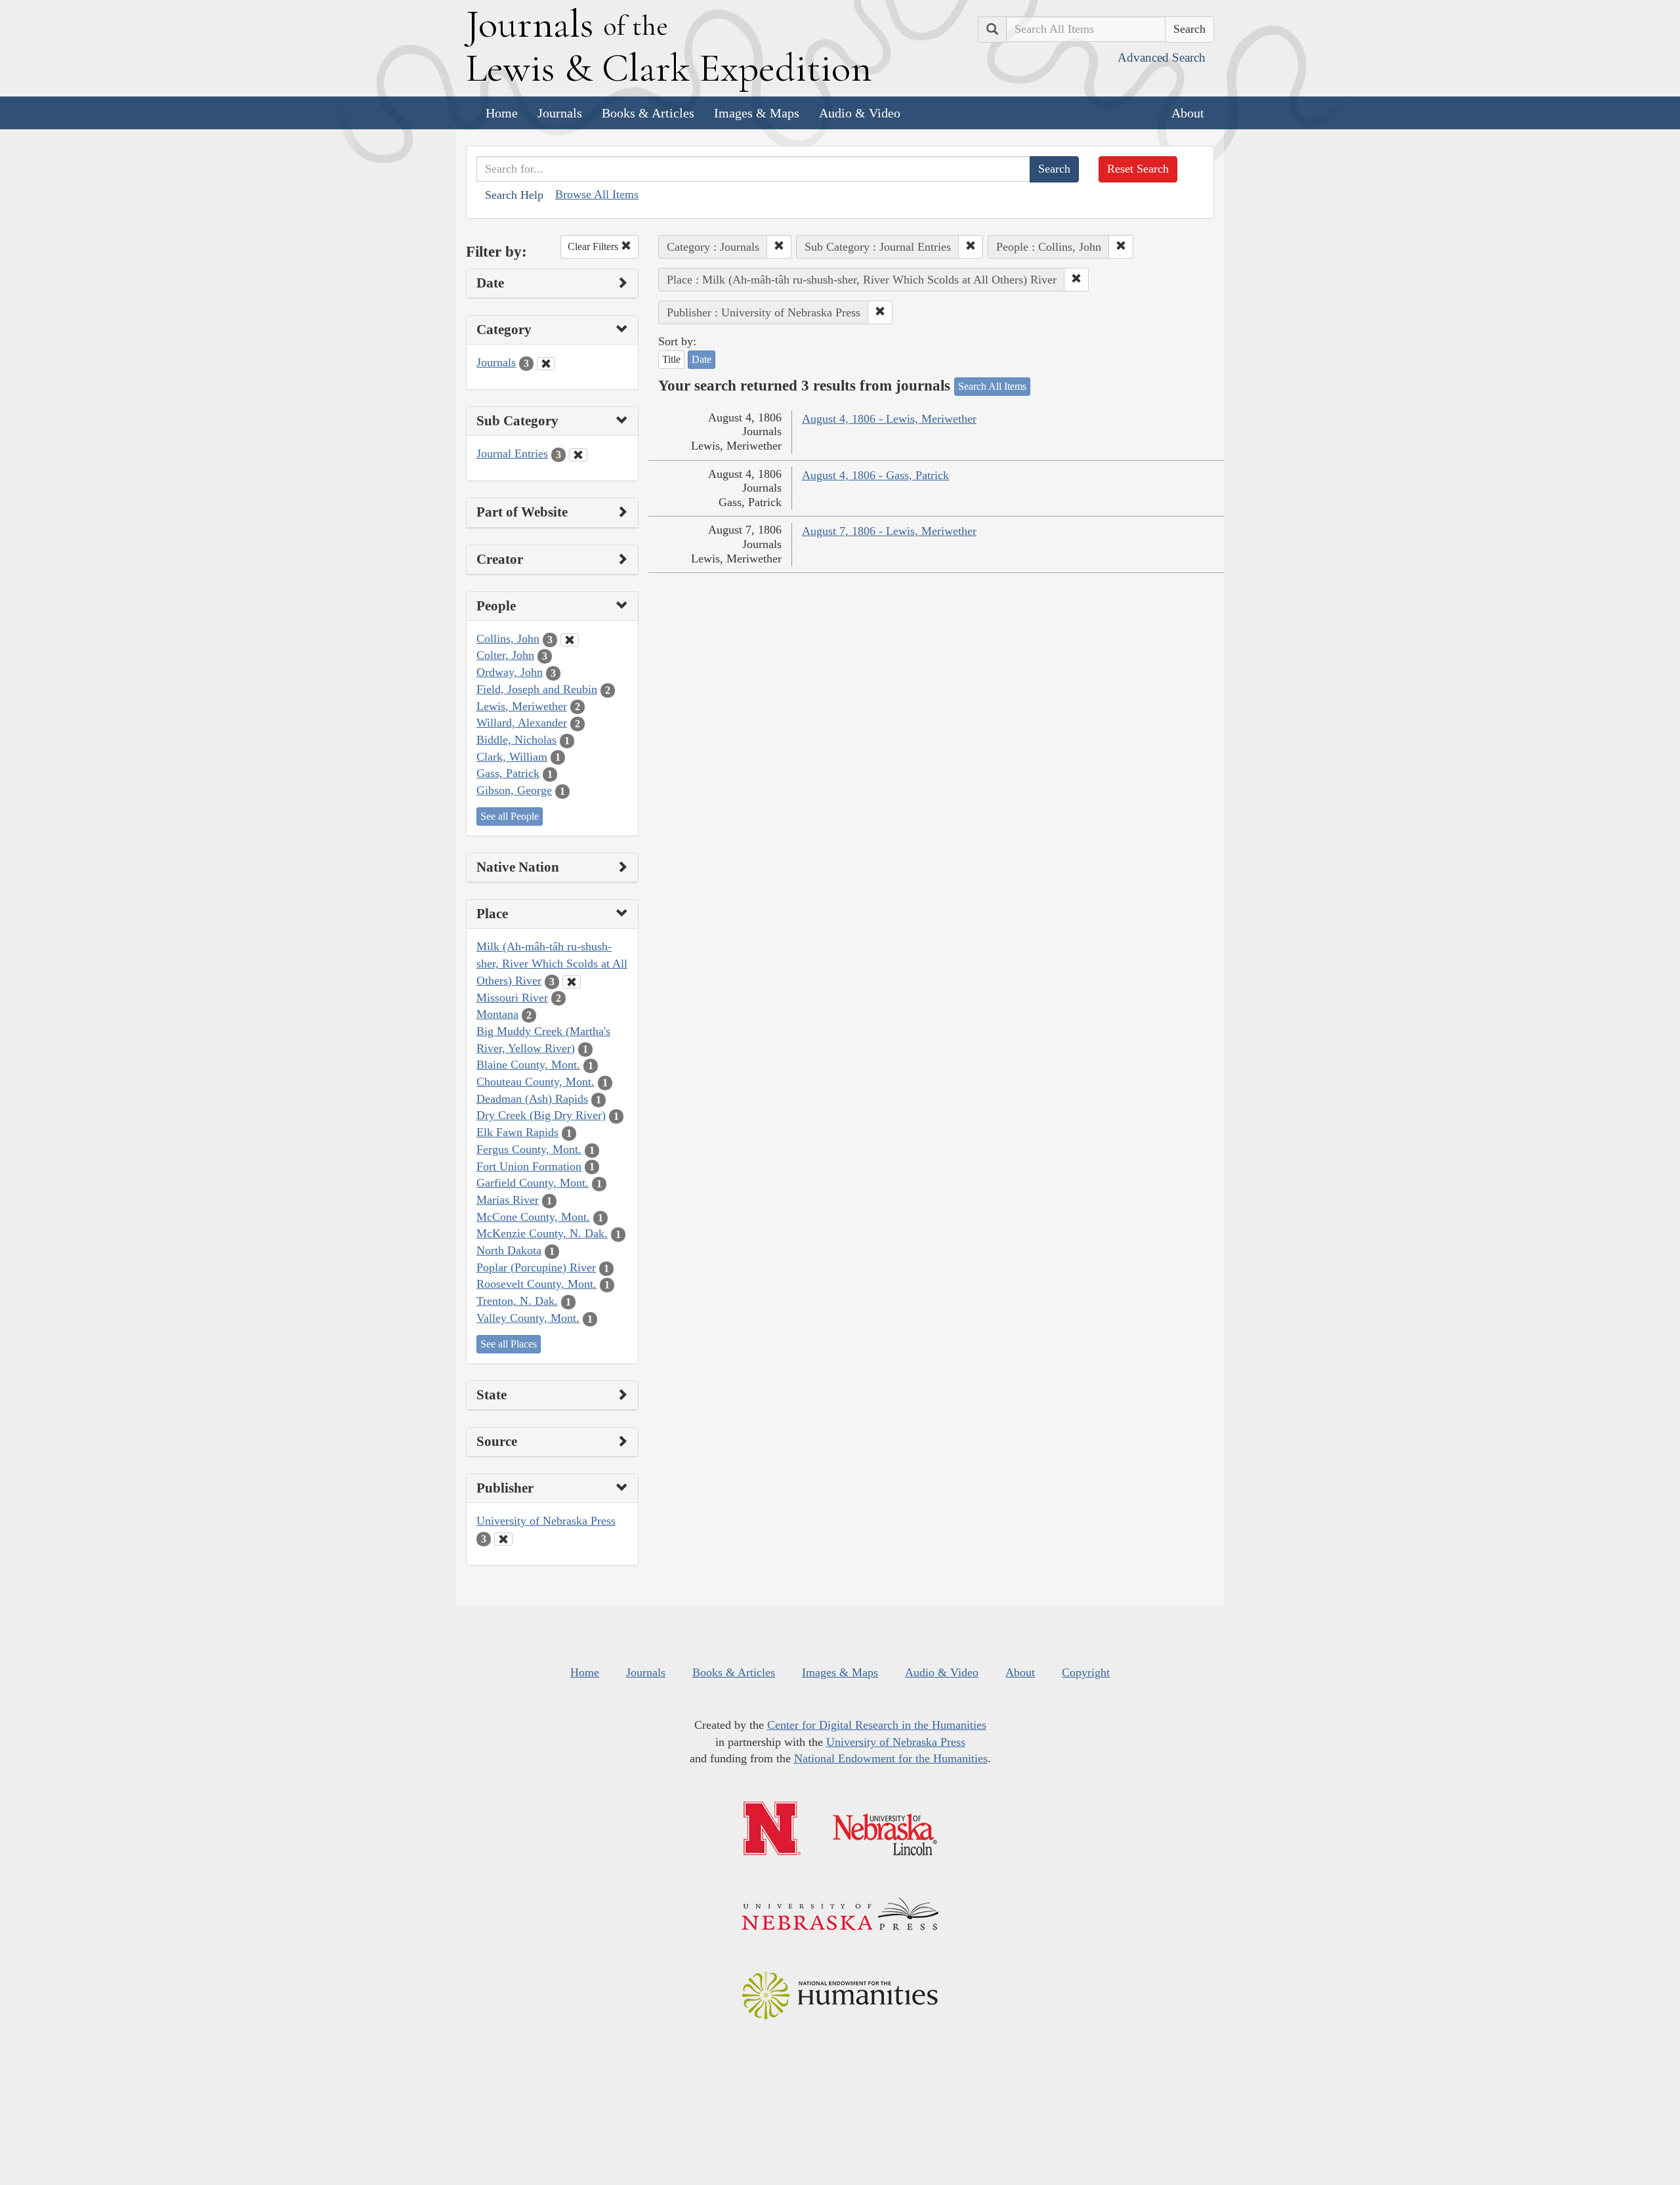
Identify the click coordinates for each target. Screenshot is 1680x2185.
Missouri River (512, 998)
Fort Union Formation (529, 1166)
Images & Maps (757, 113)
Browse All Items (597, 194)
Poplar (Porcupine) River (536, 1267)
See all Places (509, 1344)
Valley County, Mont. (528, 1318)
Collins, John (508, 639)
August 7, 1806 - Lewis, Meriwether (889, 531)
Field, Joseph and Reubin (537, 689)
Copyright (1086, 1672)
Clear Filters (594, 246)
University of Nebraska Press (546, 1521)
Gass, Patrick (508, 773)
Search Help (514, 195)
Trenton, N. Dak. (517, 1301)
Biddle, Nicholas (516, 740)
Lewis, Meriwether (522, 706)
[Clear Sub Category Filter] (578, 455)
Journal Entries (512, 454)
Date (702, 359)
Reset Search (1138, 169)
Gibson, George (514, 790)
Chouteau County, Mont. (535, 1082)
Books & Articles (648, 113)
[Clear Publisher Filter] (503, 1539)
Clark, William (512, 757)
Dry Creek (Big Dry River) (541, 1115)
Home (502, 113)
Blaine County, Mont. (528, 1065)
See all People (510, 816)
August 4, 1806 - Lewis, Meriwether (889, 419)
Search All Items (992, 386)
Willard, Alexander (522, 723)
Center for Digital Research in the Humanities (877, 1725)
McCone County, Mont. (533, 1217)
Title (671, 359)
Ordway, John (510, 672)
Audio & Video (860, 113)
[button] (779, 247)
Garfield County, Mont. (533, 1183)
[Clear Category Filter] (546, 364)
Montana (497, 1014)
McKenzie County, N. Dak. (542, 1233)
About (1188, 113)
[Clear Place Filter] (572, 982)
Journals (560, 113)
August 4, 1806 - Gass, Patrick (875, 475)
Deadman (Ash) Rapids (532, 1099)
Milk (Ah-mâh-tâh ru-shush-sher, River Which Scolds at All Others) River (552, 963)
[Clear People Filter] (570, 640)
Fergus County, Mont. (529, 1149)
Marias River (508, 1200)
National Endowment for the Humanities (891, 1758)
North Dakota (509, 1250)
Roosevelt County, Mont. (536, 1284)
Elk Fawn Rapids (517, 1132)
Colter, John (505, 655)
